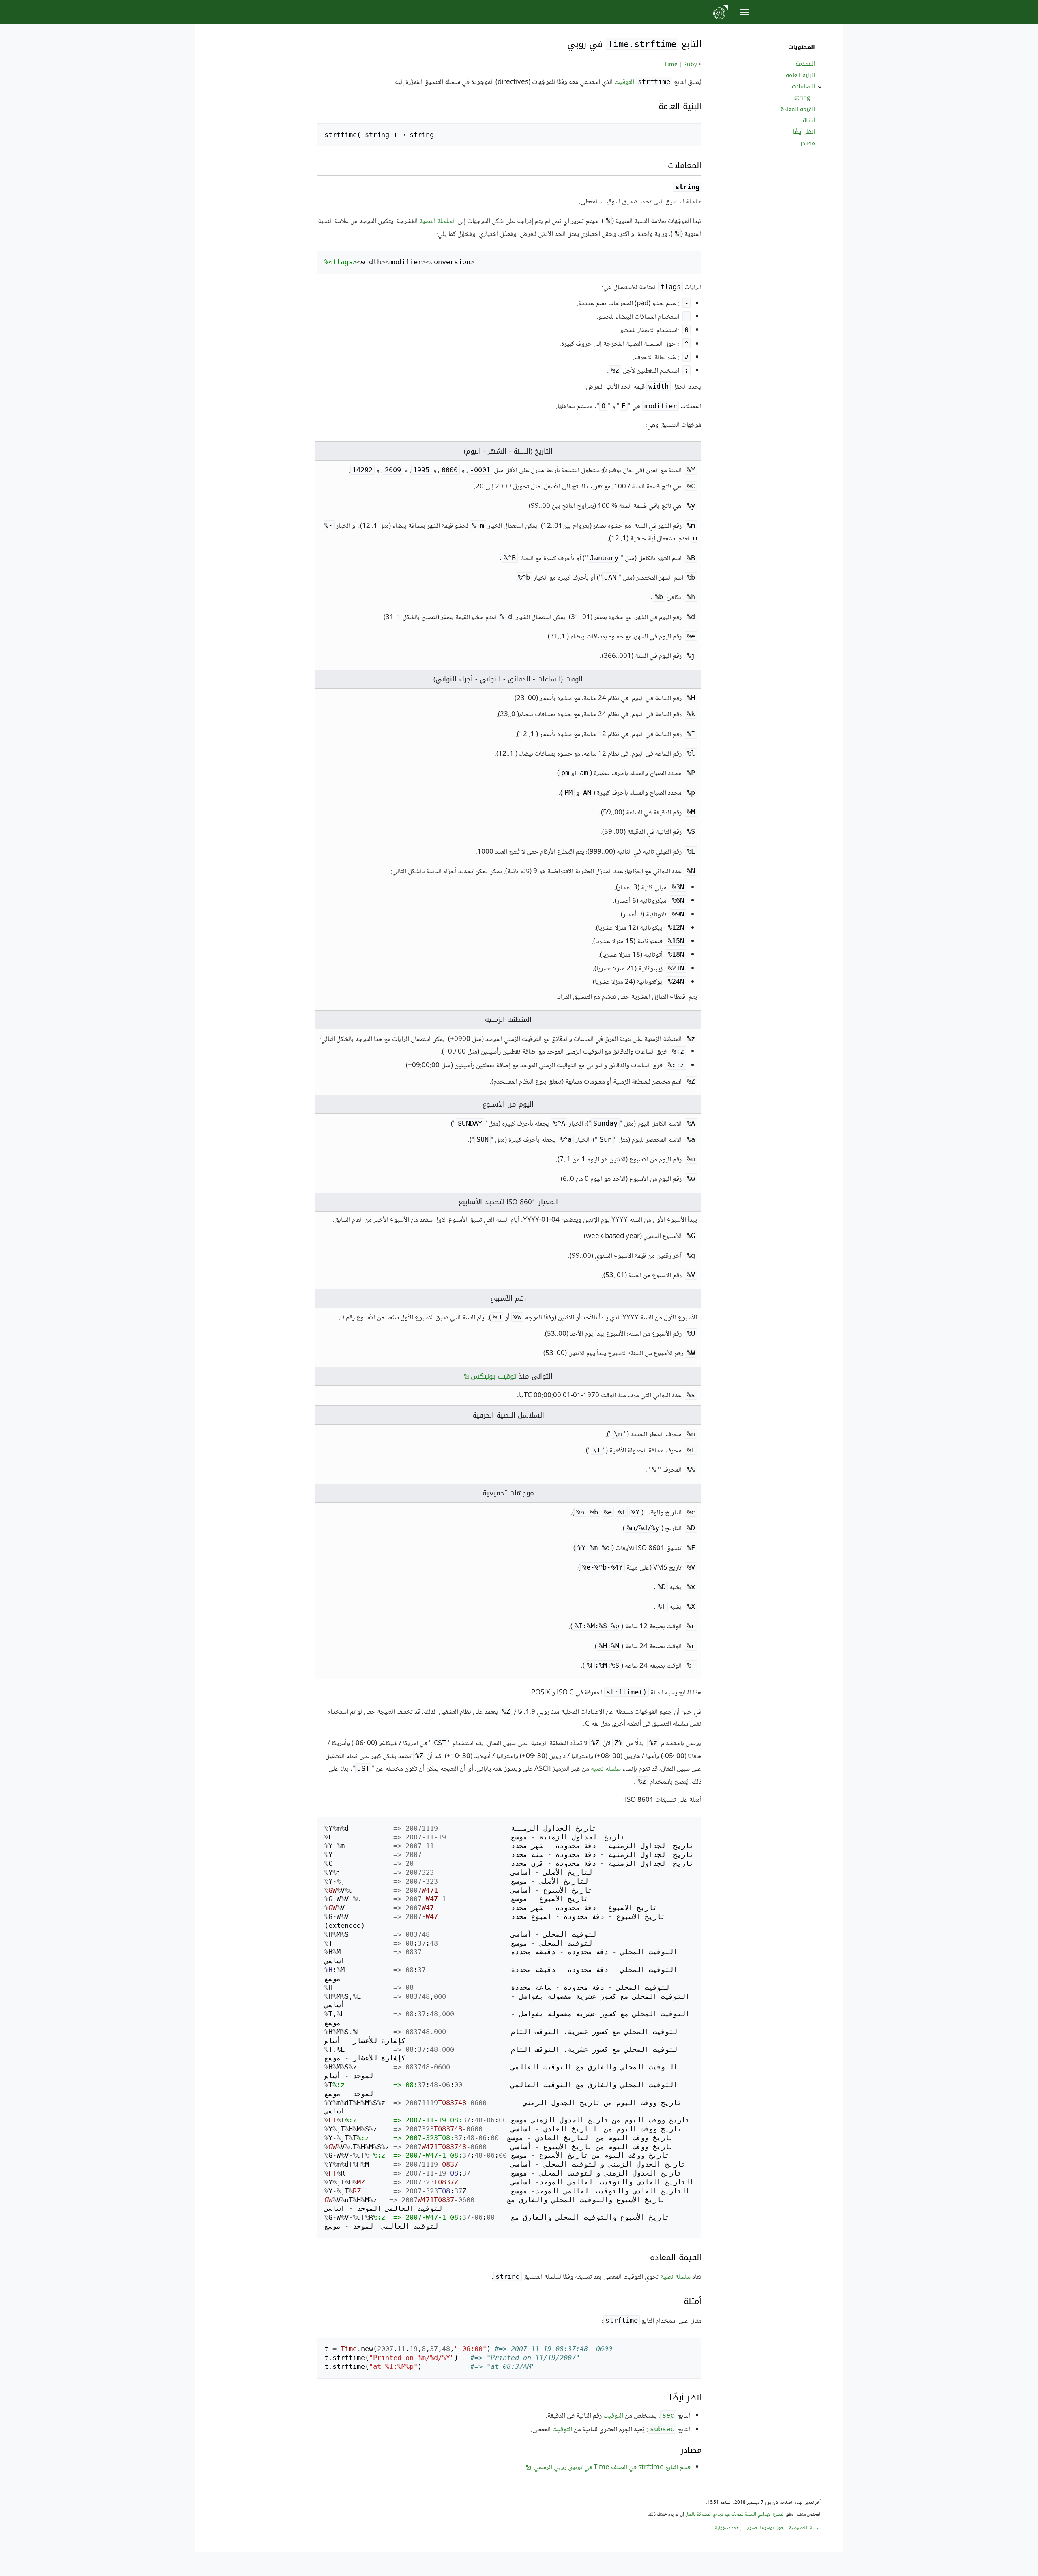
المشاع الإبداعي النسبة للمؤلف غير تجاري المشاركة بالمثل (735, 2515)
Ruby (690, 65)
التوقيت (624, 82)
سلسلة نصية (606, 1769)
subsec (662, 2429)
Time (671, 65)
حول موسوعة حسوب (765, 2528)
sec (668, 2415)
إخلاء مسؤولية (728, 2528)
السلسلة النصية (438, 222)
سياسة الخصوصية (805, 2528)
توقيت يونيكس (493, 1376)
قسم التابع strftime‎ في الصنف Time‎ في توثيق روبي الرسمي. (611, 2468)
